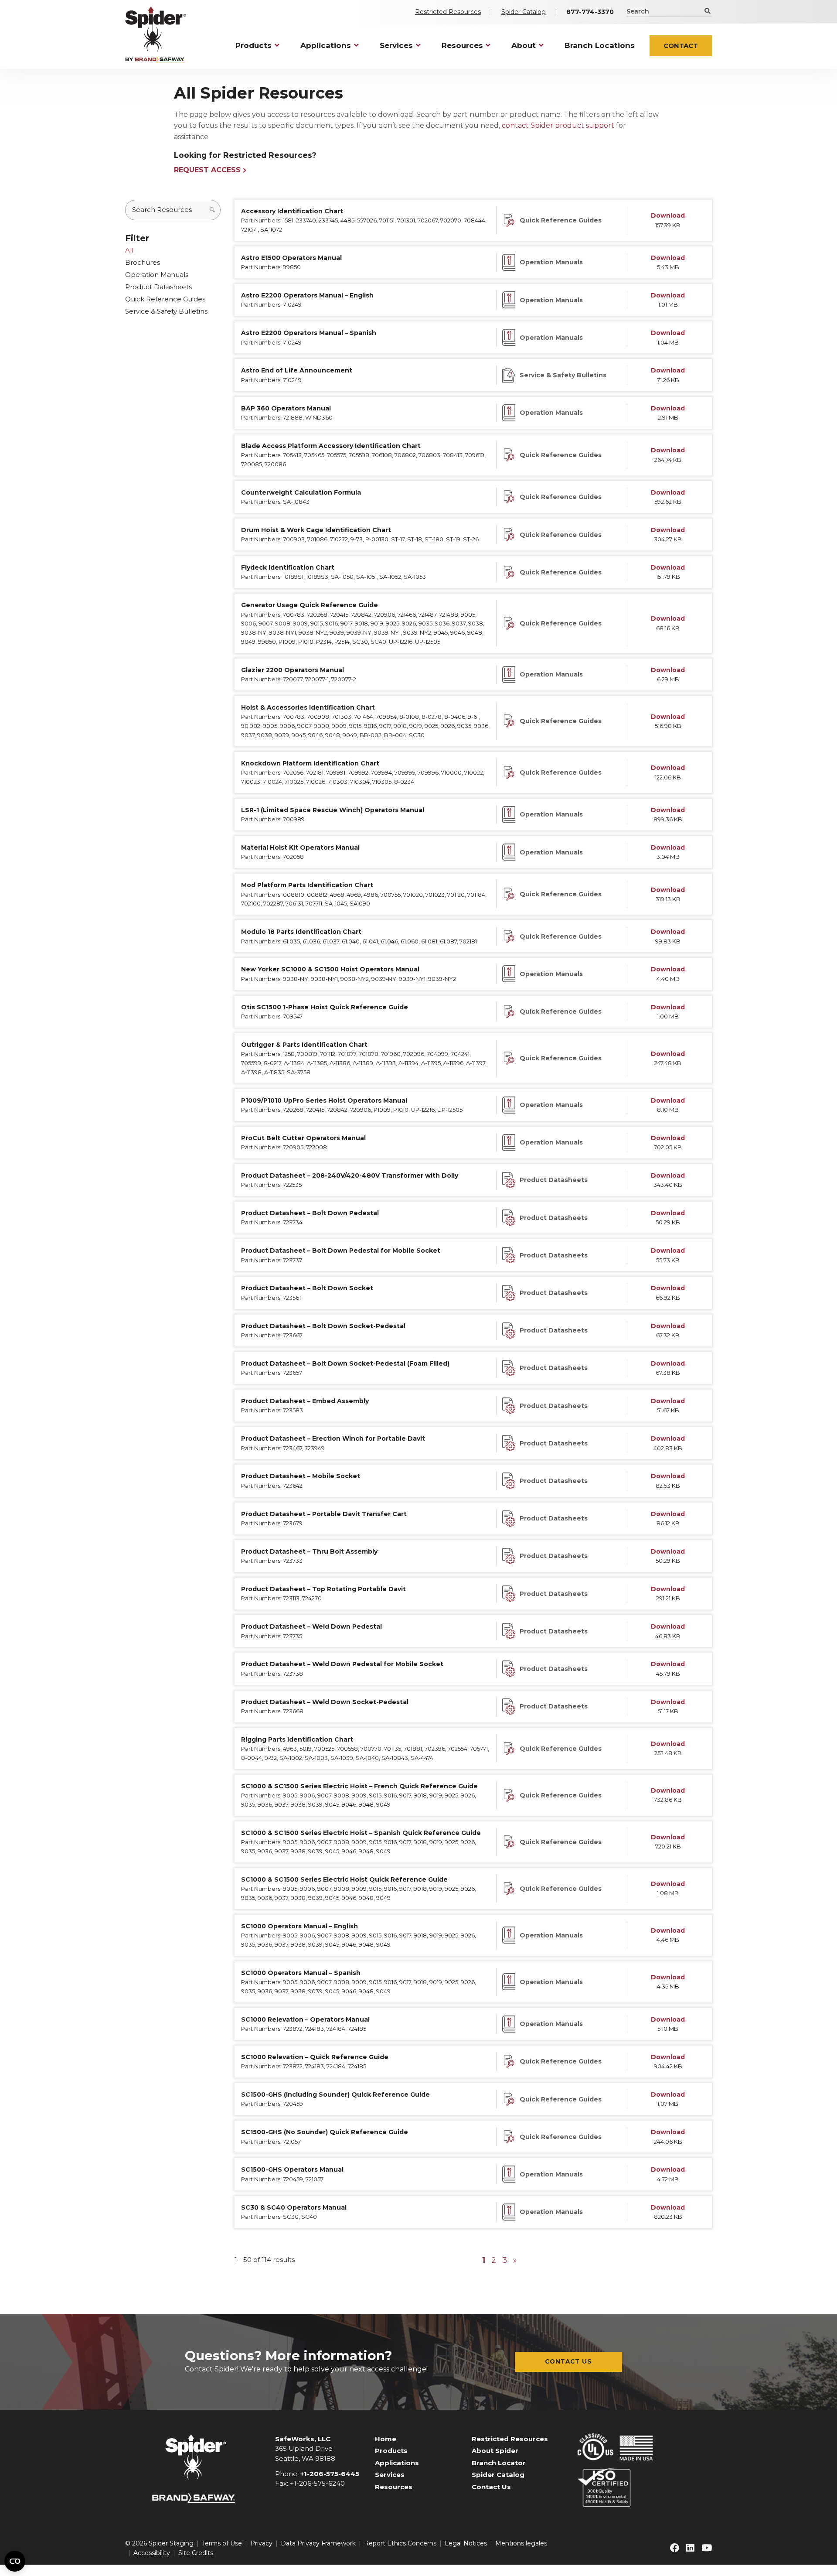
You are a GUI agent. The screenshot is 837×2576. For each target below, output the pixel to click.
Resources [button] (462, 45)
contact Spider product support (558, 125)
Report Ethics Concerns (400, 2543)
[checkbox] (173, 263)
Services (390, 2475)
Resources (394, 2487)
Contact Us (568, 2361)
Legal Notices (466, 2543)
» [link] (515, 2260)
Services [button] (396, 45)
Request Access (207, 170)
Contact (681, 46)
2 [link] (494, 2260)
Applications (397, 2463)
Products (391, 2451)
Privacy (261, 2543)
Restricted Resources (448, 12)
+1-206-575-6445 (330, 2474)
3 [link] (505, 2260)
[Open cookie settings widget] (15, 2561)
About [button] (524, 45)
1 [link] (484, 2260)
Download (668, 215)
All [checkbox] (129, 250)
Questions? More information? (289, 2356)
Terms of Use (222, 2543)
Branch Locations (600, 45)
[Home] (156, 34)
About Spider (495, 2451)
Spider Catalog (524, 12)
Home (386, 2439)
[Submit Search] (707, 11)
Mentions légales (521, 2543)
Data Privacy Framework (318, 2543)
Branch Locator (499, 2463)
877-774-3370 (590, 12)
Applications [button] (326, 45)
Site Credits (196, 2553)
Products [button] (253, 45)
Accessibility (152, 2553)
